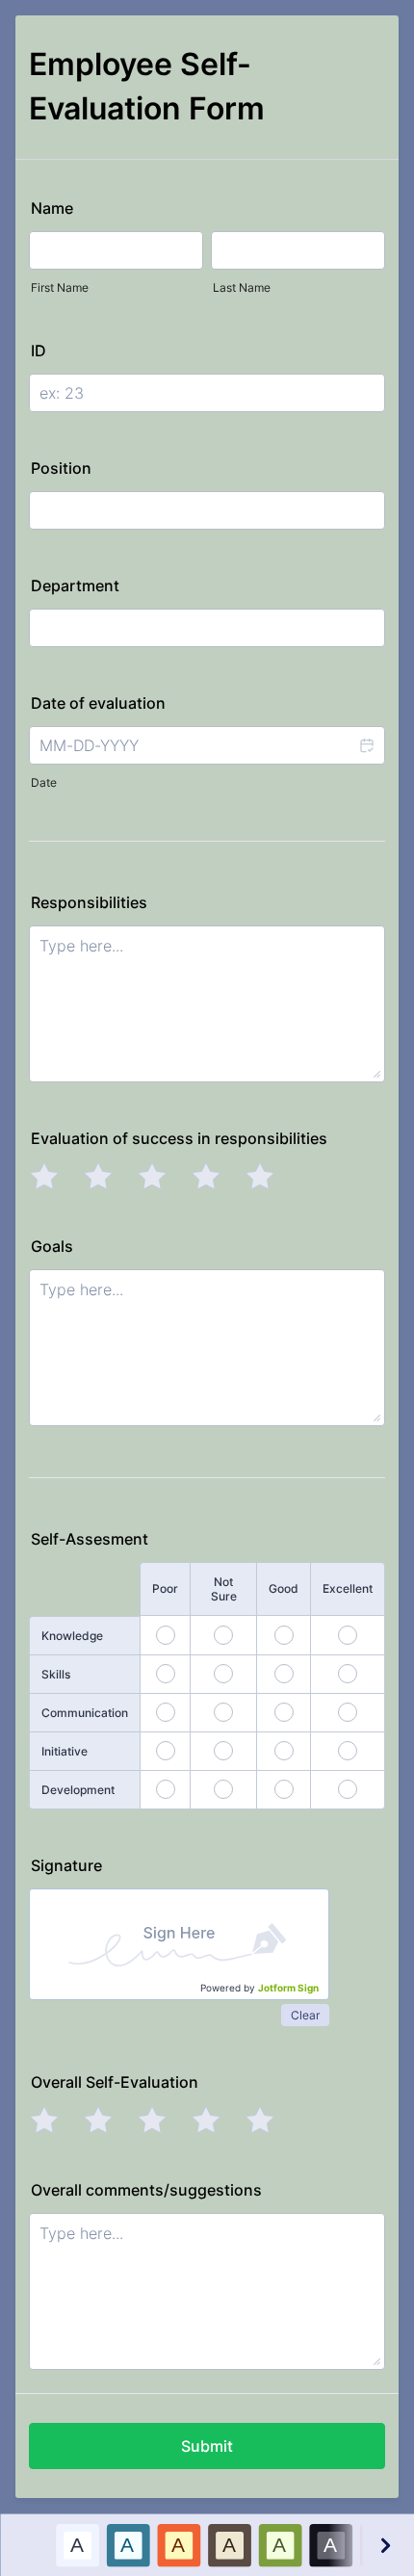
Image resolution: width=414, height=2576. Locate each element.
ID (39, 351)
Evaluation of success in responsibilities (179, 1138)
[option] (77, 2545)
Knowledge (72, 1636)
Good (284, 1588)
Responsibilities (89, 902)
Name (52, 208)
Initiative (65, 1751)
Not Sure (224, 1589)
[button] (366, 745)
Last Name (242, 287)
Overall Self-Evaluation (115, 2082)
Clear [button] (305, 2015)
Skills (56, 1674)
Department (75, 585)
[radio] (44, 1176)
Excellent (348, 1588)
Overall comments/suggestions (146, 2190)
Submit (207, 2446)
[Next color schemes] (384, 2545)
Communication (85, 1713)
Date (44, 782)
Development (78, 1790)
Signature (66, 1865)
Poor (165, 1588)
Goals (52, 1246)
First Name (60, 287)
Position (61, 468)
